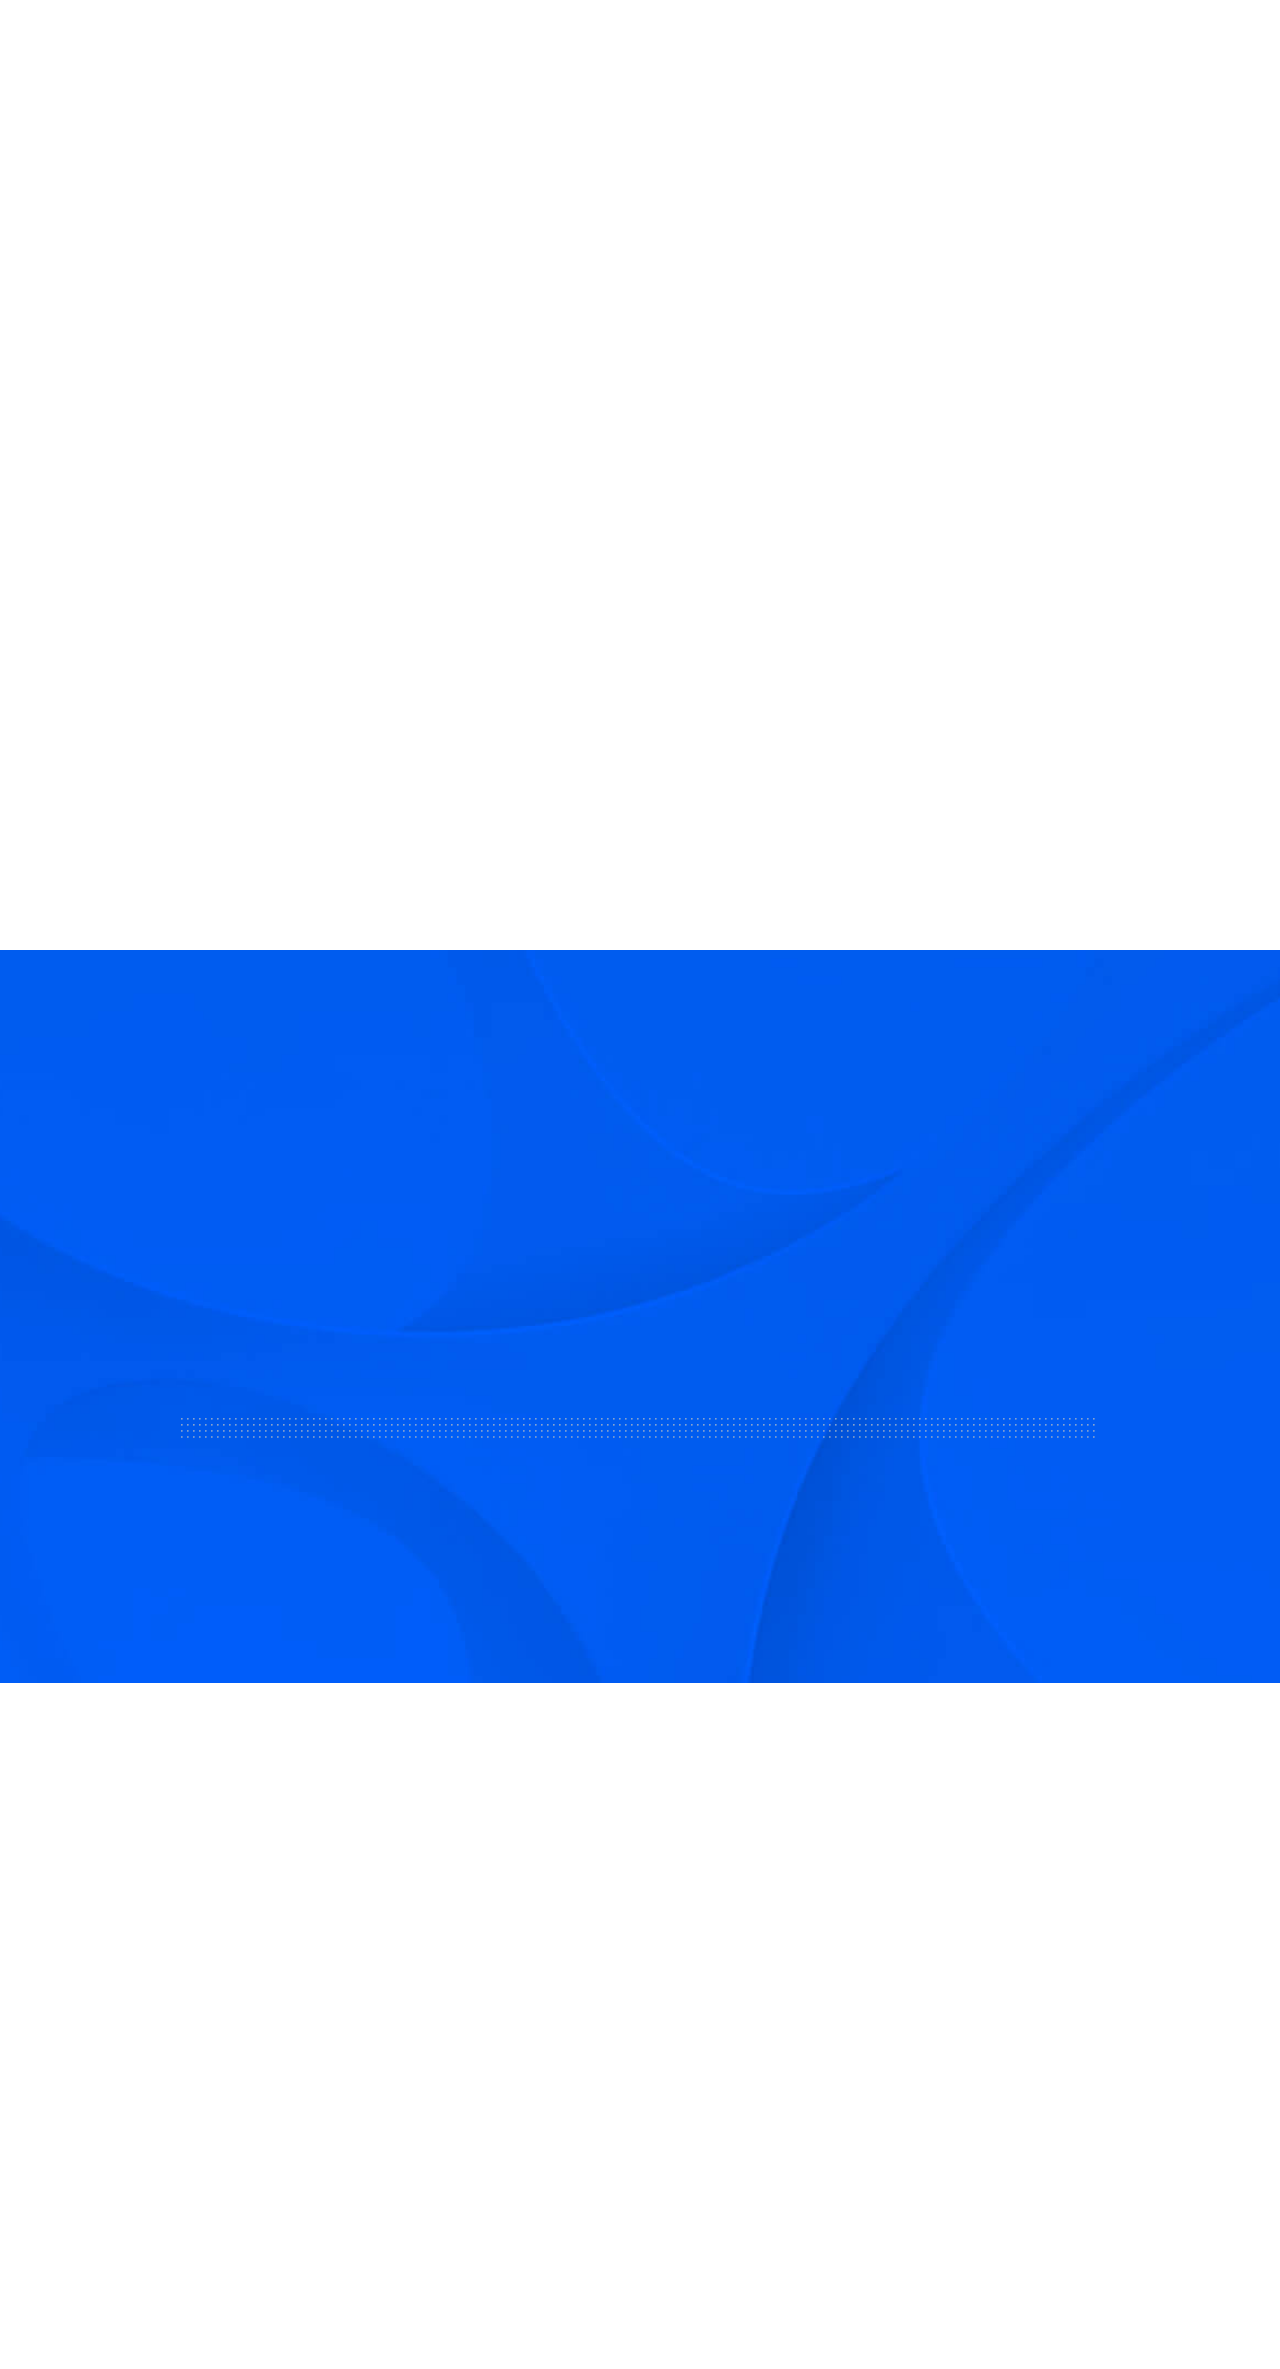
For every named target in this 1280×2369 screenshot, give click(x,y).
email (118, 338)
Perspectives (800, 2104)
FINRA (218, 2073)
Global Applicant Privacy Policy (1160, 2299)
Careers (780, 2056)
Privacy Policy (989, 2299)
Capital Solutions (514, 2008)
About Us (313, 39)
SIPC (256, 2073)
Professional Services (531, 2056)
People (1154, 39)
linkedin (153, 338)
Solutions (419, 39)
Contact (781, 2008)
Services (521, 39)
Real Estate (631, 39)
